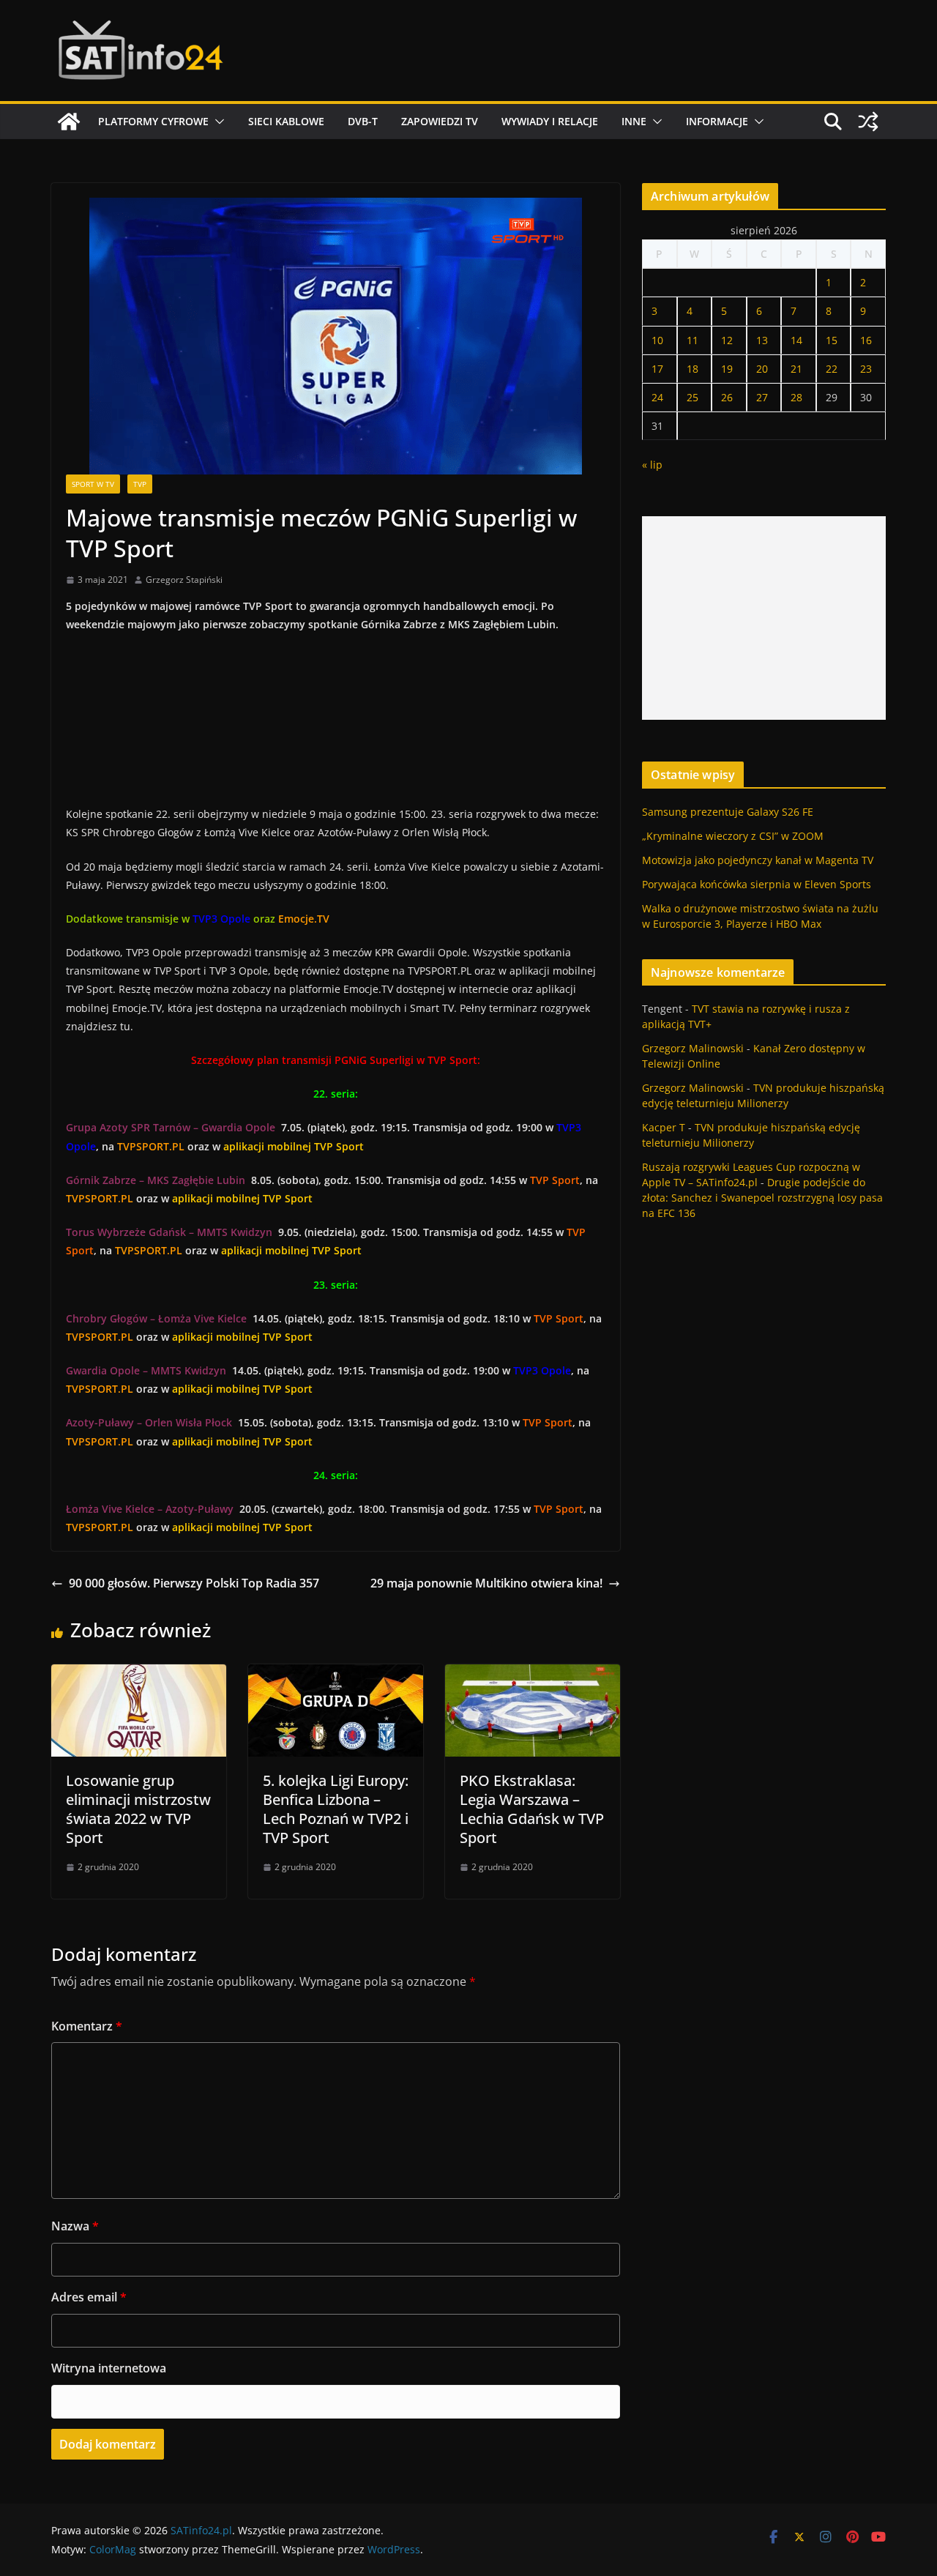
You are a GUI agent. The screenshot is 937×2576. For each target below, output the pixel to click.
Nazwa (75, 2226)
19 (727, 369)
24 (657, 397)
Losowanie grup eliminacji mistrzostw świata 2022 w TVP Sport (138, 1809)
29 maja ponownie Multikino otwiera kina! (486, 1583)
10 (657, 340)
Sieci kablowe (286, 121)
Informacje (717, 121)
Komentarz (87, 2026)
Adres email (89, 2297)
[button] (217, 122)
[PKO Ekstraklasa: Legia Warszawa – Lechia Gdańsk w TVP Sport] (533, 1675)
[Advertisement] (764, 618)
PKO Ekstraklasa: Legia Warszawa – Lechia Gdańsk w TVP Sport (532, 1809)
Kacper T (664, 1127)
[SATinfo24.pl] (69, 122)
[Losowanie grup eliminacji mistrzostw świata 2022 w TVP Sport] (139, 1675)
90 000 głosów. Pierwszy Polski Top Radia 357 (194, 1583)
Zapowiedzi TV (440, 121)
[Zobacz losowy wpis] (868, 122)
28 (796, 397)
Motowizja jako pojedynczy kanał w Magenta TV (758, 860)
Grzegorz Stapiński (184, 580)
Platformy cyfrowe (153, 121)
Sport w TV (93, 484)
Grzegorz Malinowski (693, 1048)
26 (727, 397)
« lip (652, 465)
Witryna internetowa (109, 2368)
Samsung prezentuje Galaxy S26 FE (728, 812)
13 (762, 340)
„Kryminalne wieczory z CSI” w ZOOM (733, 836)
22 (832, 369)
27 (762, 397)
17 (657, 369)
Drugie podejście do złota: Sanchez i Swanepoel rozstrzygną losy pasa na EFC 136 (762, 1198)
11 (693, 340)
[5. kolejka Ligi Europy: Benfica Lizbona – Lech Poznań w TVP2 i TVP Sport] (336, 1675)
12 (727, 340)
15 (832, 340)
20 (762, 369)
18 (693, 369)
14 (796, 340)
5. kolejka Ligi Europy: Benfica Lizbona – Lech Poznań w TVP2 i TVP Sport (336, 1809)
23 (866, 369)
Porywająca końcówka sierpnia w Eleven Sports (757, 884)
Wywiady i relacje (550, 121)
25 (693, 397)
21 (796, 369)
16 (866, 340)
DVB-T (363, 121)
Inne (634, 121)
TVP (140, 484)
